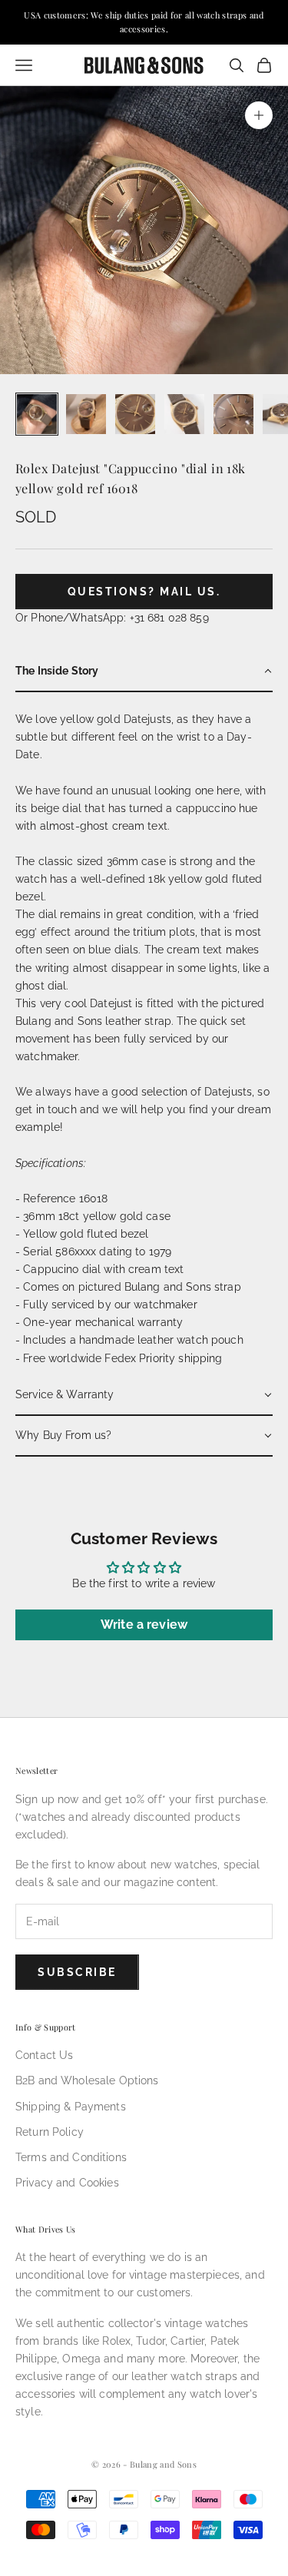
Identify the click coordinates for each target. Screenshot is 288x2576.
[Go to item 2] (86, 414)
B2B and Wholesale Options (87, 2080)
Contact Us (44, 2055)
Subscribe (77, 1972)
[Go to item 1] (37, 414)
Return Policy (50, 2132)
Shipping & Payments (71, 2107)
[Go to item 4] (184, 414)
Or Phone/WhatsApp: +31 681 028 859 (112, 618)
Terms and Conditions (71, 2157)
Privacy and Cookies (67, 2183)
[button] (144, 672)
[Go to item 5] (233, 414)
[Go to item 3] (135, 414)
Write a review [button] (144, 1625)
